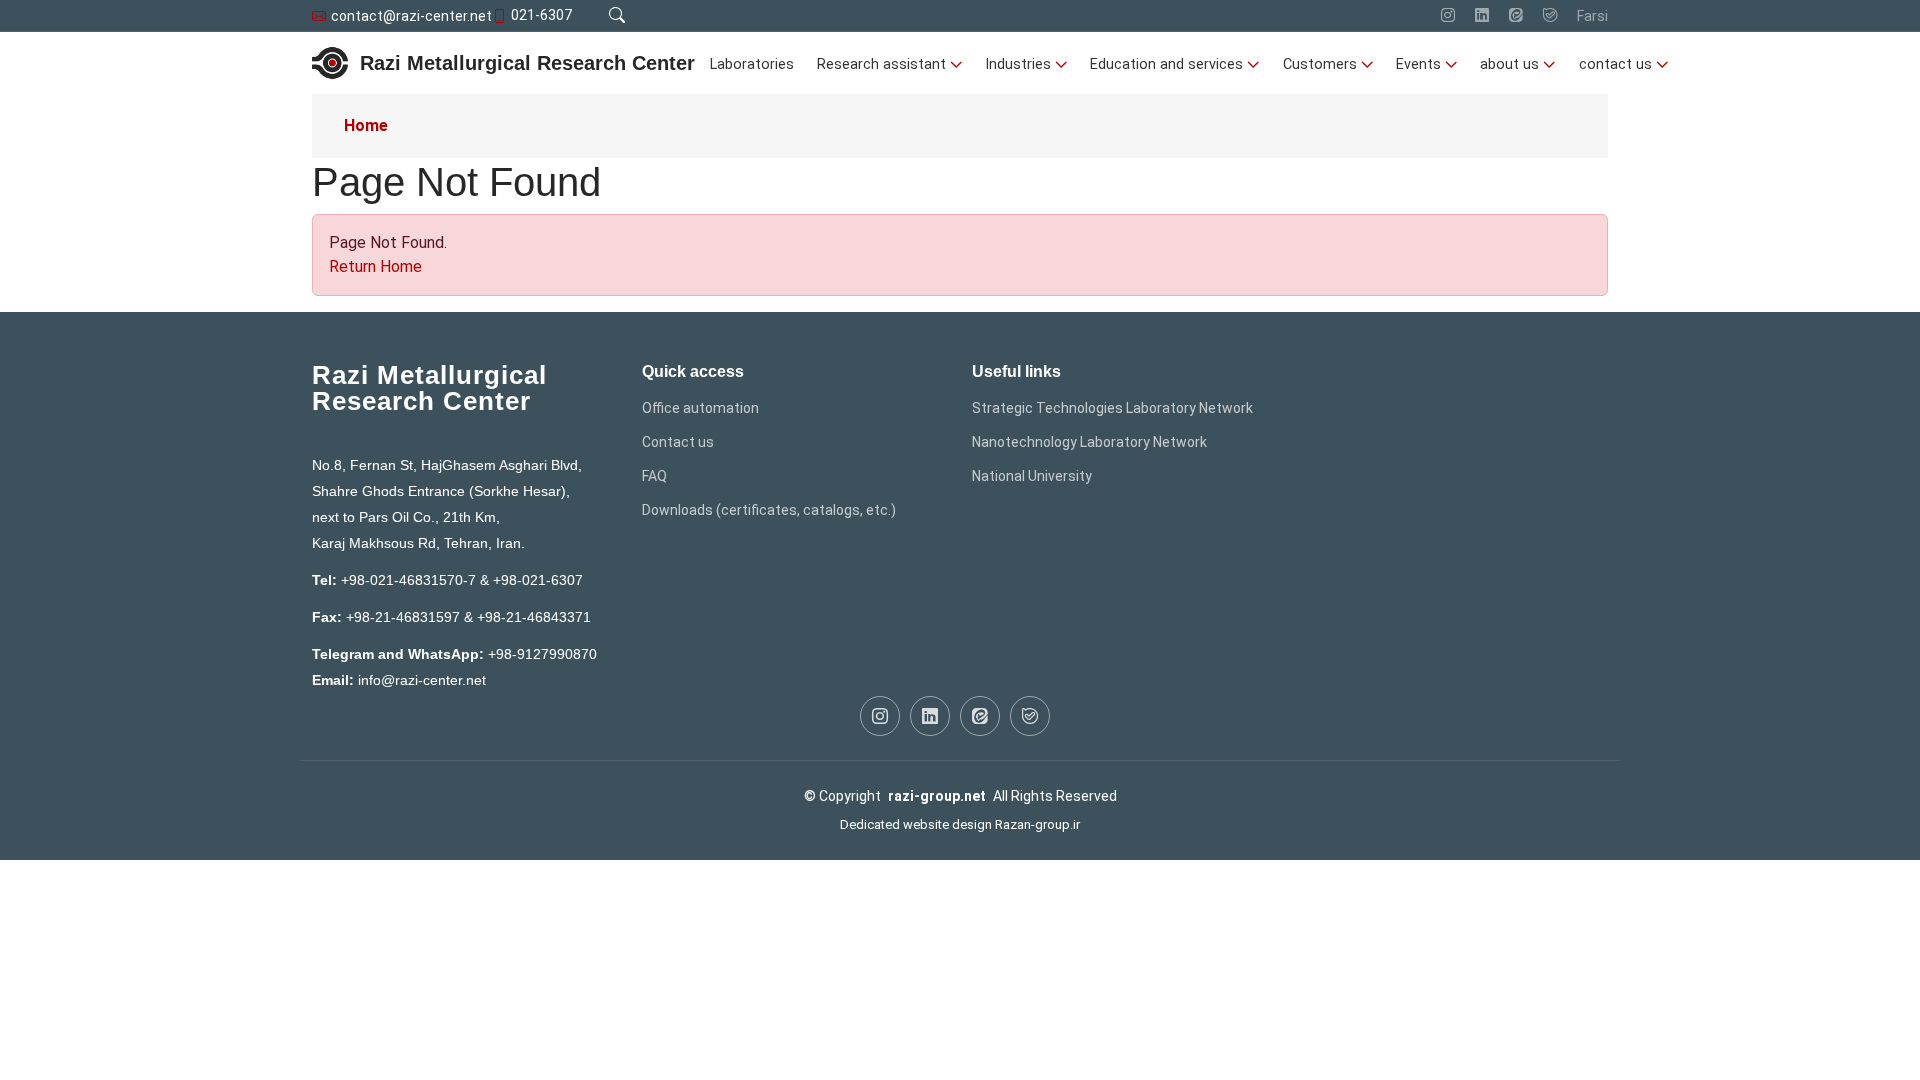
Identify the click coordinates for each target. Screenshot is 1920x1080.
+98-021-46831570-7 (408, 580)
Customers (1320, 64)
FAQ (654, 476)
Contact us (678, 442)
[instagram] (1448, 15)
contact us (1615, 64)
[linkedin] (1482, 15)
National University (1032, 476)
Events (1418, 64)
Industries (1018, 64)
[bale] (1550, 15)
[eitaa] (1516, 15)
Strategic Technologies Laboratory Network (1112, 408)
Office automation (700, 408)
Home (366, 125)
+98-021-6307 (538, 580)
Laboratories (752, 64)
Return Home (375, 266)
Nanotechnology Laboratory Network (1089, 442)
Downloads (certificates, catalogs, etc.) (769, 510)
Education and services (1166, 64)
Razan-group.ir (1037, 824)
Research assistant (881, 64)
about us (1509, 64)
